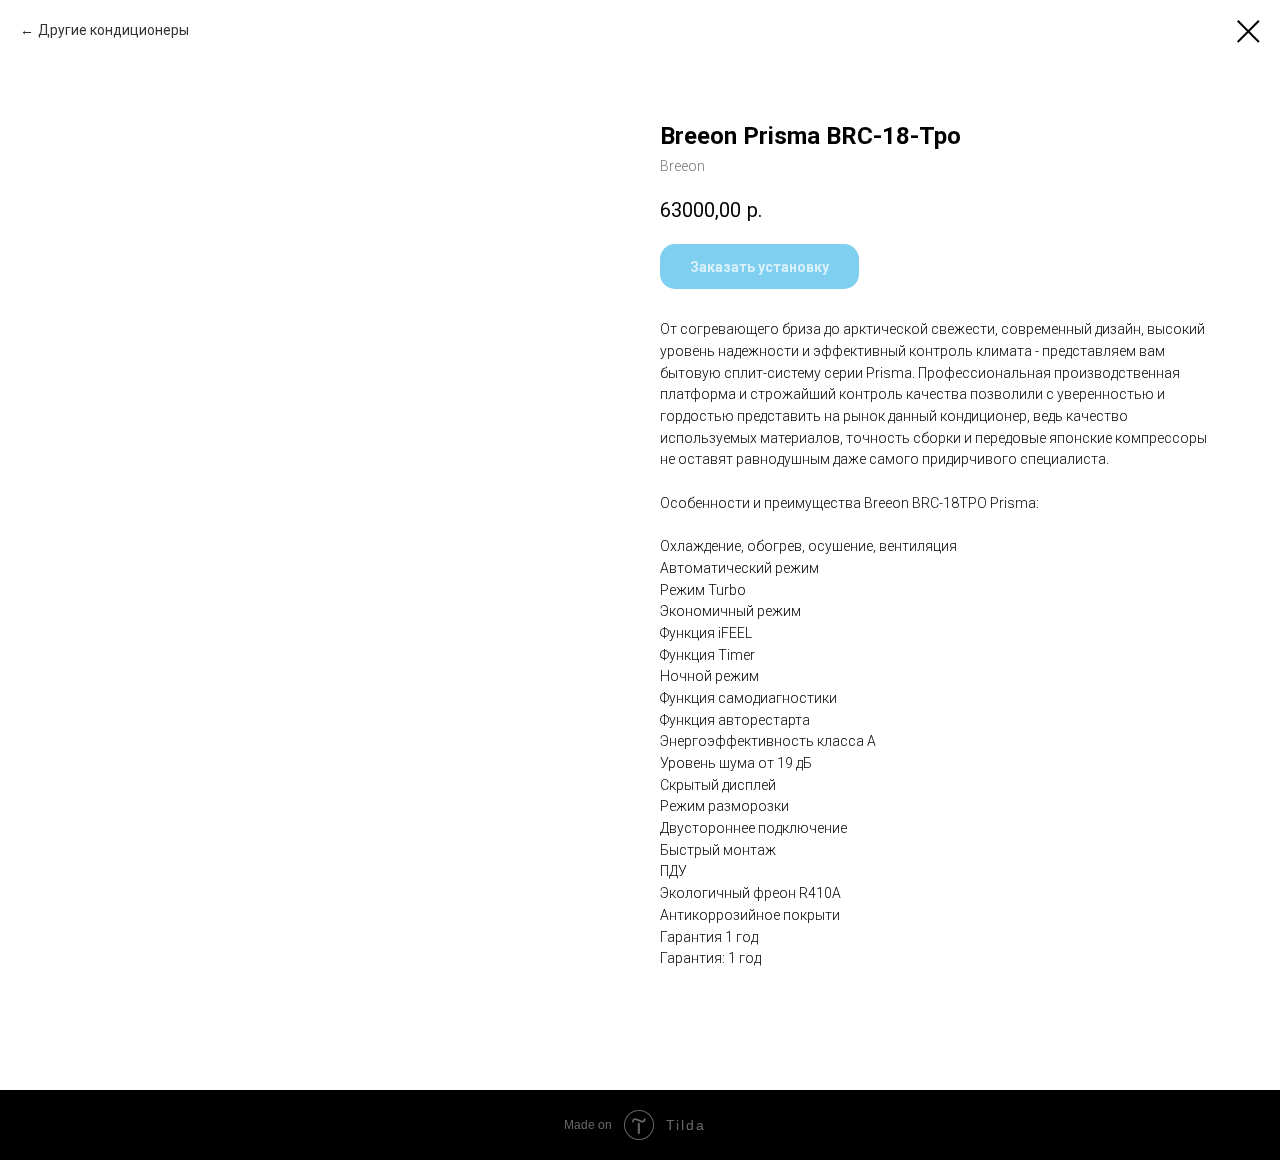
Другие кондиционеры (113, 30)
